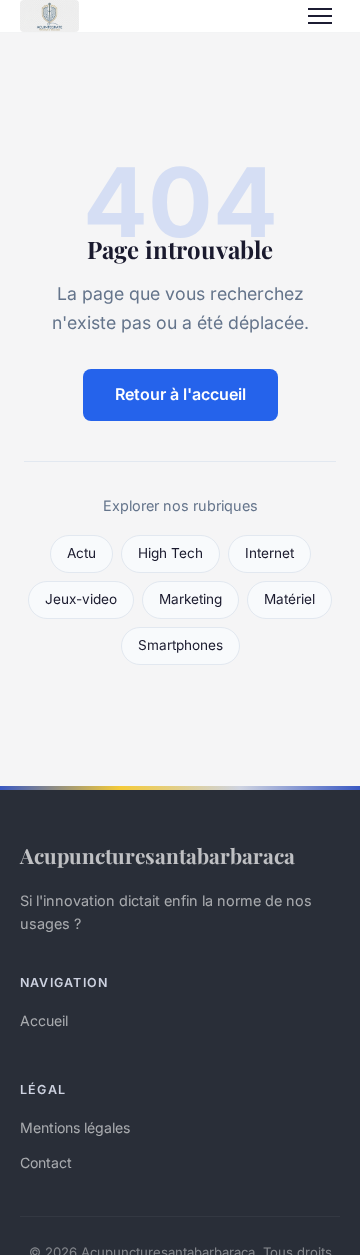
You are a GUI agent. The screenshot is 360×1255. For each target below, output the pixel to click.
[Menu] (320, 16)
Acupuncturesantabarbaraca (157, 855)
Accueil (44, 1020)
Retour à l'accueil (180, 394)
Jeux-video (81, 599)
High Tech (170, 553)
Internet (269, 553)
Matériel (289, 599)
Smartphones (180, 645)
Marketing (190, 599)
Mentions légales (75, 1127)
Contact (46, 1162)
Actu (81, 553)
